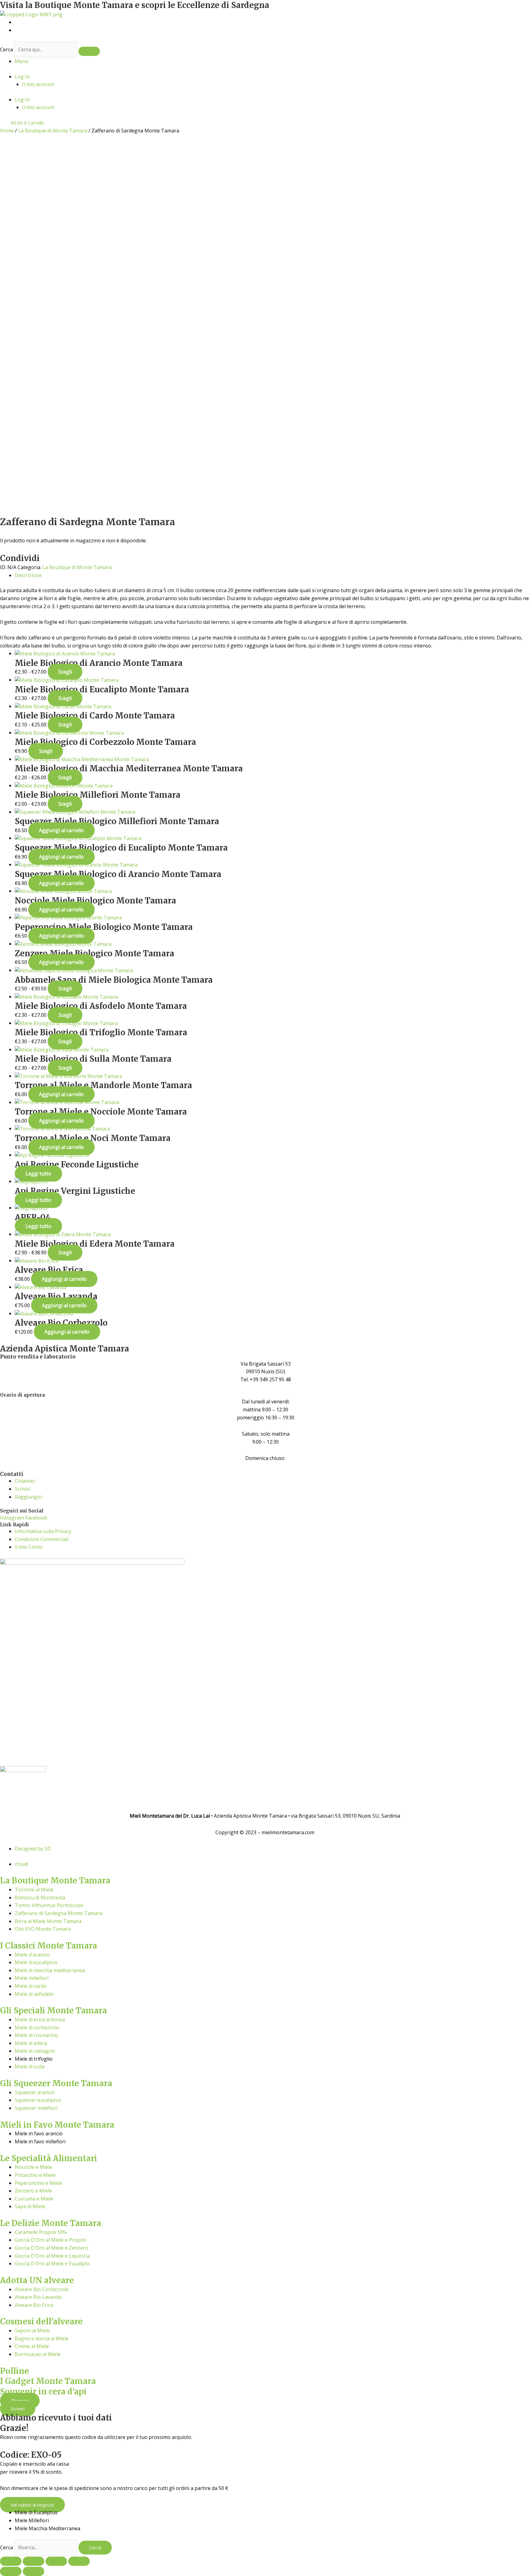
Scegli (65, 672)
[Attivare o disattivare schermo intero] (33, 2561)
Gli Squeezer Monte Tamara (56, 2083)
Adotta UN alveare (37, 2280)
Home (7, 131)
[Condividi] (56, 2561)
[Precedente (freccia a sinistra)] (11, 2571)
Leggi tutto (38, 1174)
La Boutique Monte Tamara (55, 1880)
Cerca (6, 49)
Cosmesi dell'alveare (41, 2321)
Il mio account (38, 84)
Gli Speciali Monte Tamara (53, 2010)
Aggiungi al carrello (61, 830)
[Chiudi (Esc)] (79, 2561)
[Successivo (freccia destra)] (33, 2571)
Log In (22, 77)
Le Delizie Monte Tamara (51, 2223)
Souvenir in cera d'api (43, 2391)
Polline (14, 2371)
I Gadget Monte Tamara (48, 2381)
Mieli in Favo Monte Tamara (57, 2125)
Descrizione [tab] (28, 575)
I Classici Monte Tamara (49, 1946)
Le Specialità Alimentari (49, 2158)
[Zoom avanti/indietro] (11, 2561)
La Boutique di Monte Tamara (53, 131)
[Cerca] (89, 51)
